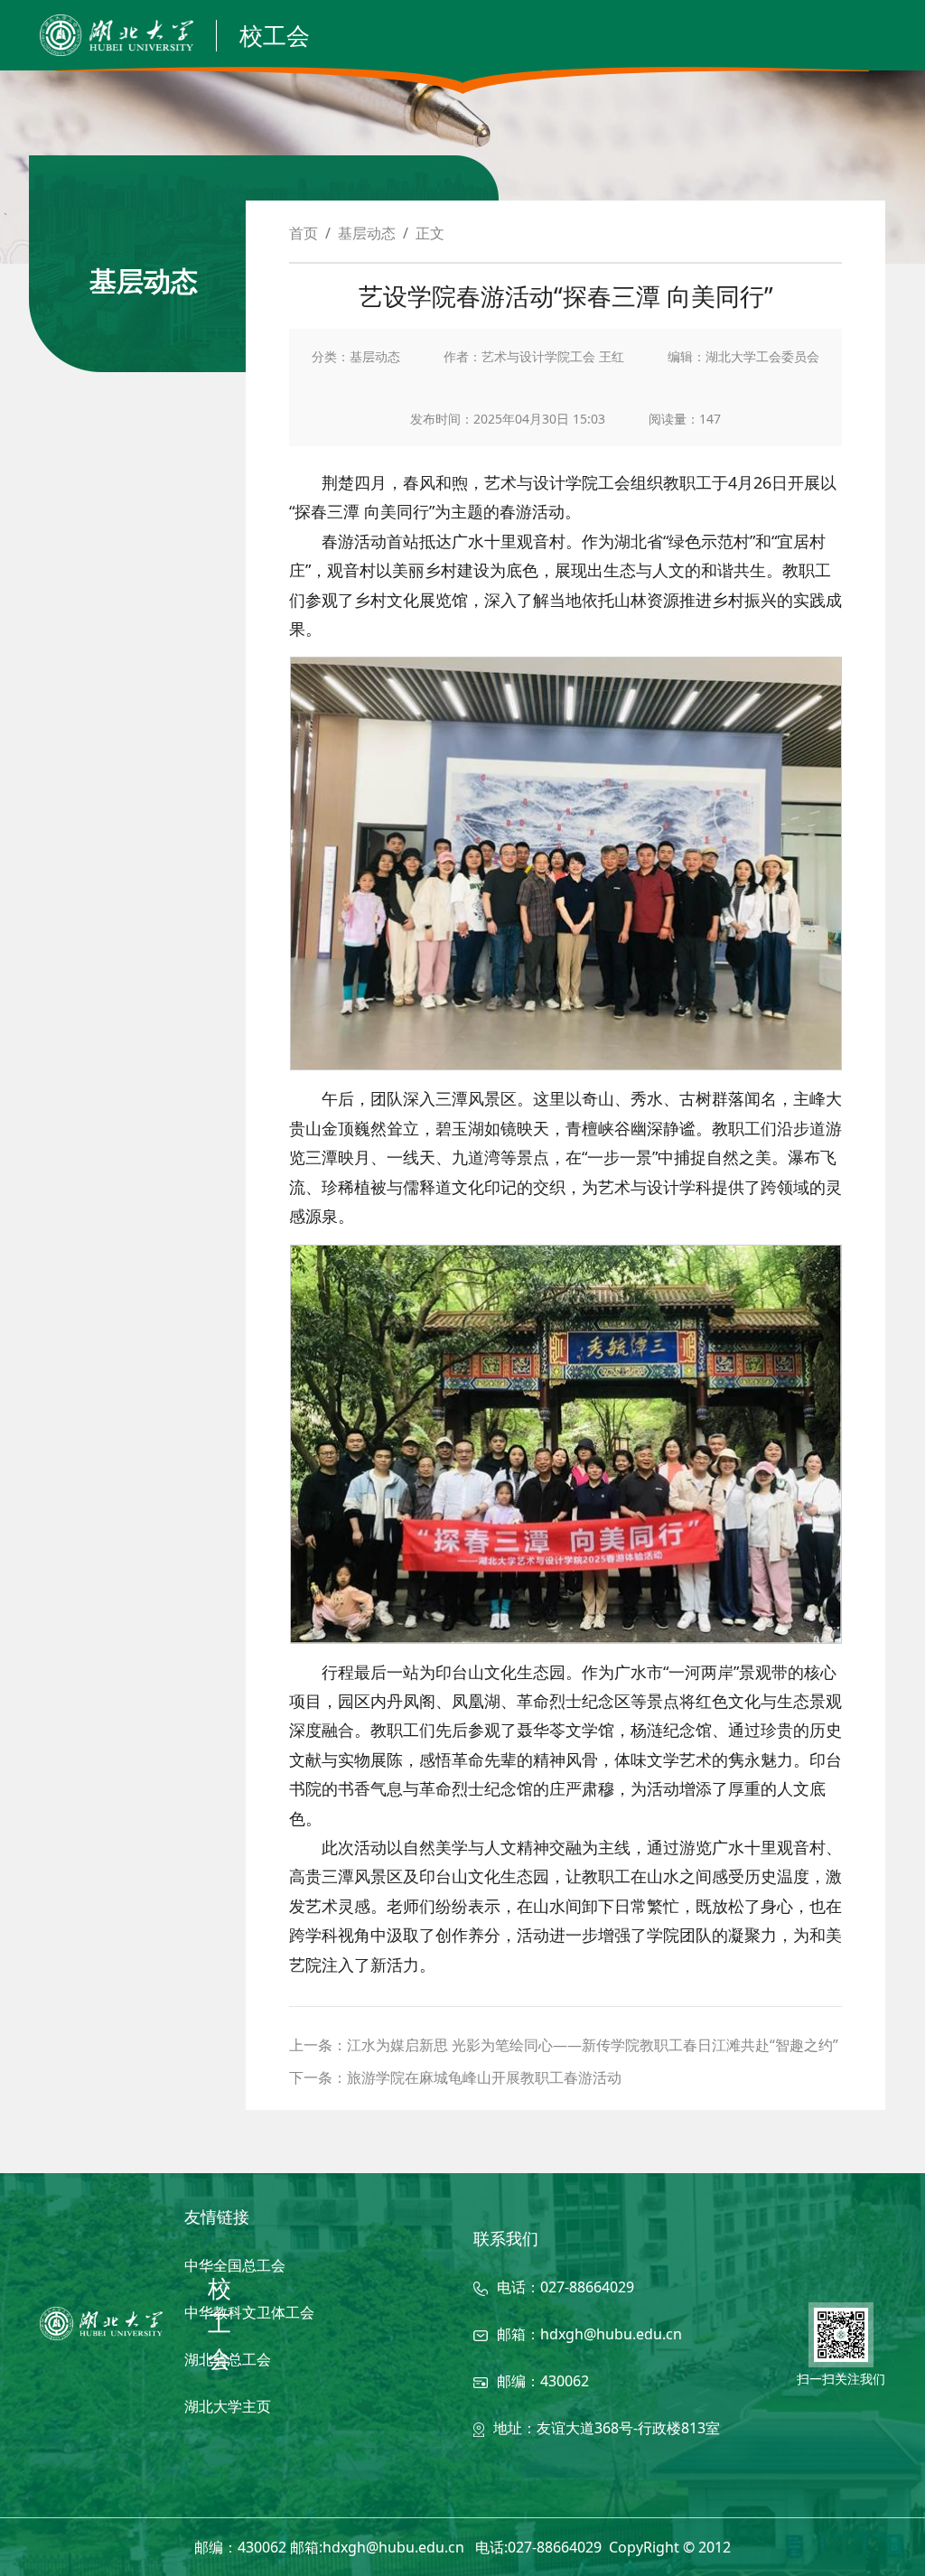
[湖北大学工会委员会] (101, 2324)
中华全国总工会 (235, 2265)
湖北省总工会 (228, 2359)
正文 (430, 233)
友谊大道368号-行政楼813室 (628, 2428)
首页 (304, 233)
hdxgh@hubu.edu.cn (611, 2334)
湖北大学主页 (228, 2406)
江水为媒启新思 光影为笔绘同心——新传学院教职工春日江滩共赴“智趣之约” (593, 2045)
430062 (565, 2381)
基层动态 (367, 233)
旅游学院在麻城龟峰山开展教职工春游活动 (484, 2077)
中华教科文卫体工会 (249, 2312)
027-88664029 (587, 2287)
